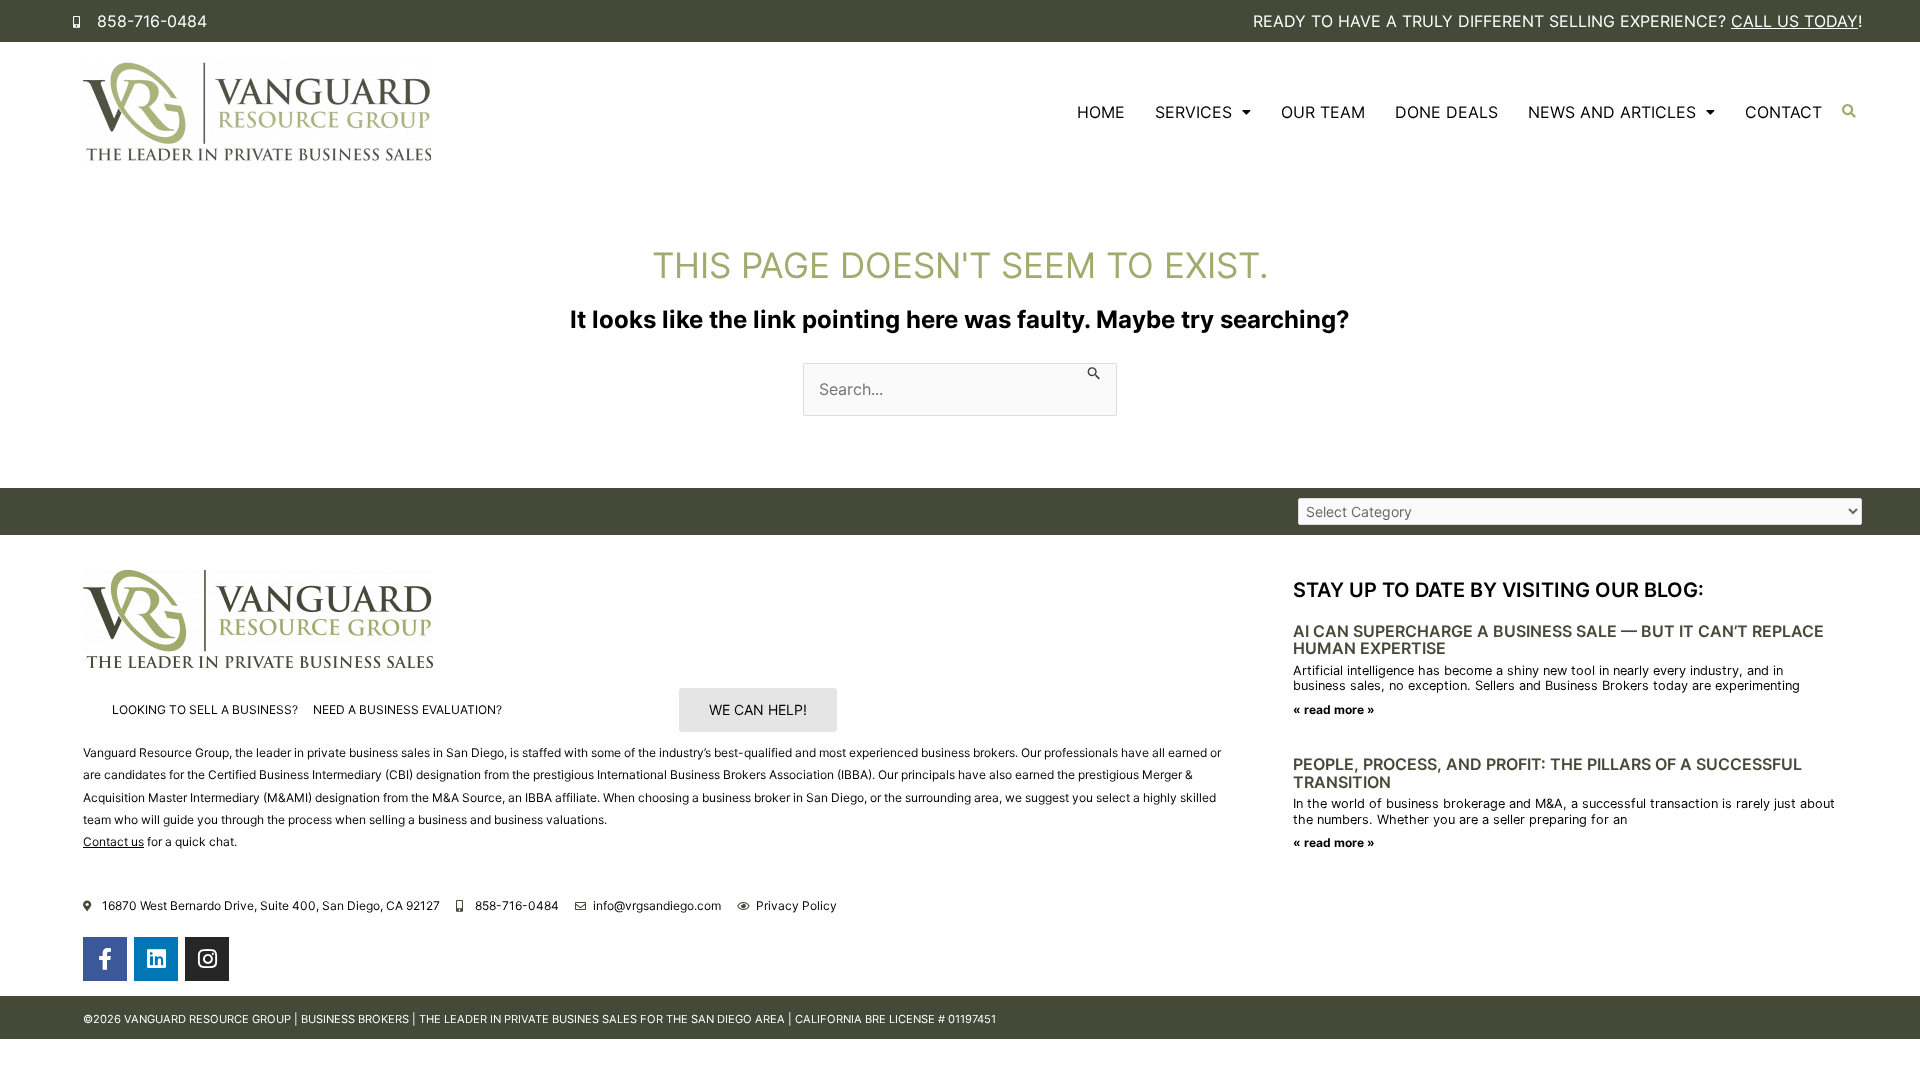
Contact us (113, 841)
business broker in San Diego (783, 797)
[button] (1849, 112)
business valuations (549, 819)
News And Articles (1612, 112)
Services (1193, 112)
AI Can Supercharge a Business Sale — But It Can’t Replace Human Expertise (1558, 640)
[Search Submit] (1094, 371)
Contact (1783, 112)
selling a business (418, 819)
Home (1101, 112)
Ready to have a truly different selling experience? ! (1557, 21)
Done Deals (1446, 112)
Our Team (1323, 112)
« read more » (1334, 709)
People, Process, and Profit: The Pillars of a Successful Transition (1547, 773)
